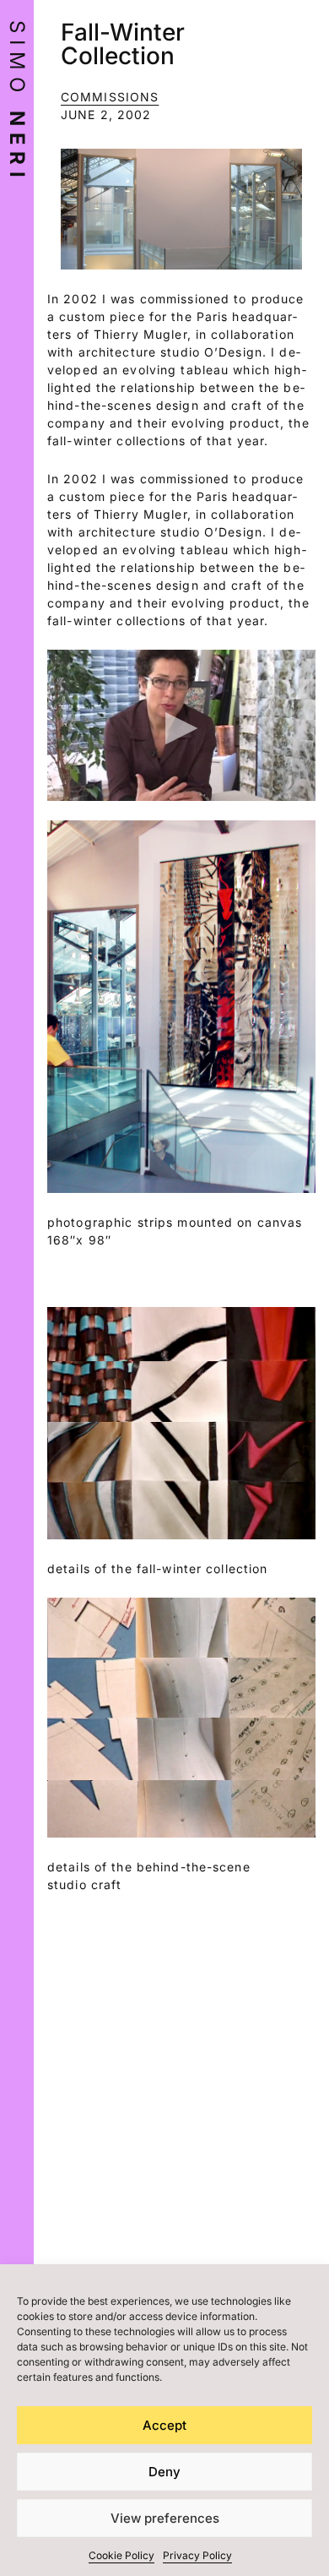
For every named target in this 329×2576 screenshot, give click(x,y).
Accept (164, 2425)
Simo (17, 102)
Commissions (110, 97)
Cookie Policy (121, 2555)
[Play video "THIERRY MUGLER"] (181, 725)
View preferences (165, 2518)
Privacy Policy (197, 2555)
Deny (164, 2472)
